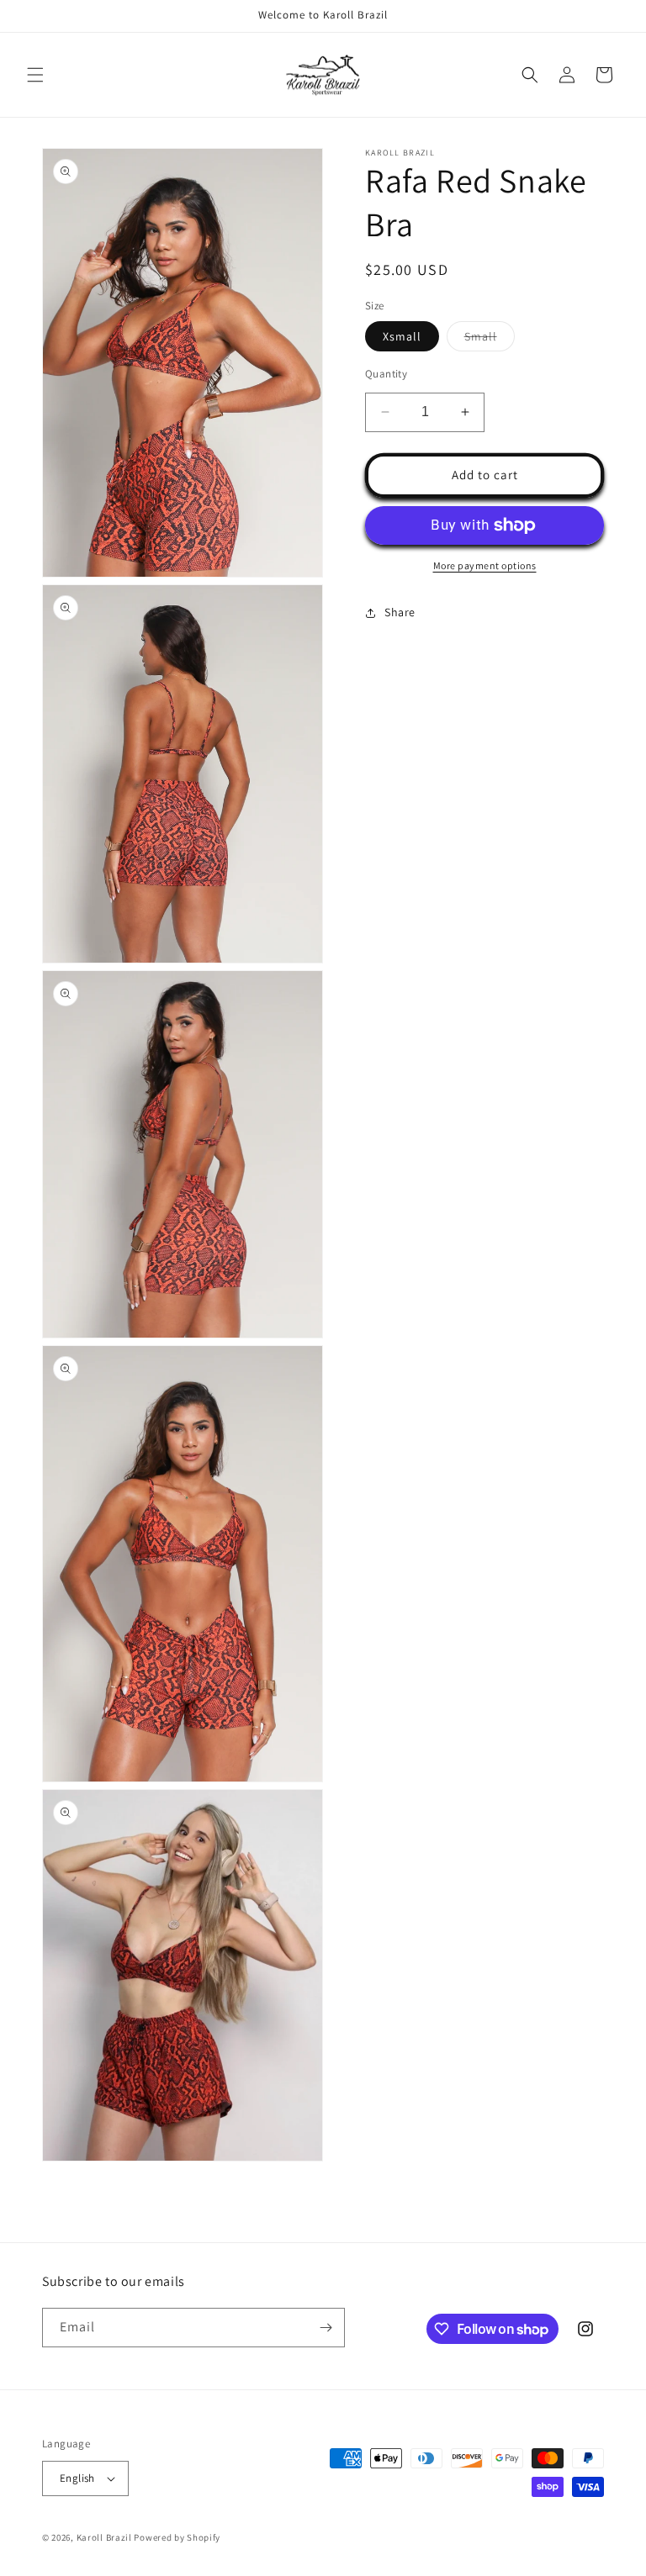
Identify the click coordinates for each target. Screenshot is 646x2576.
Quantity (386, 374)
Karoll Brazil (104, 2537)
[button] (35, 75)
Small (490, 340)
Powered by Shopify (177, 2537)
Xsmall (402, 336)
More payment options (485, 565)
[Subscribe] (326, 2328)
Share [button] (400, 612)
